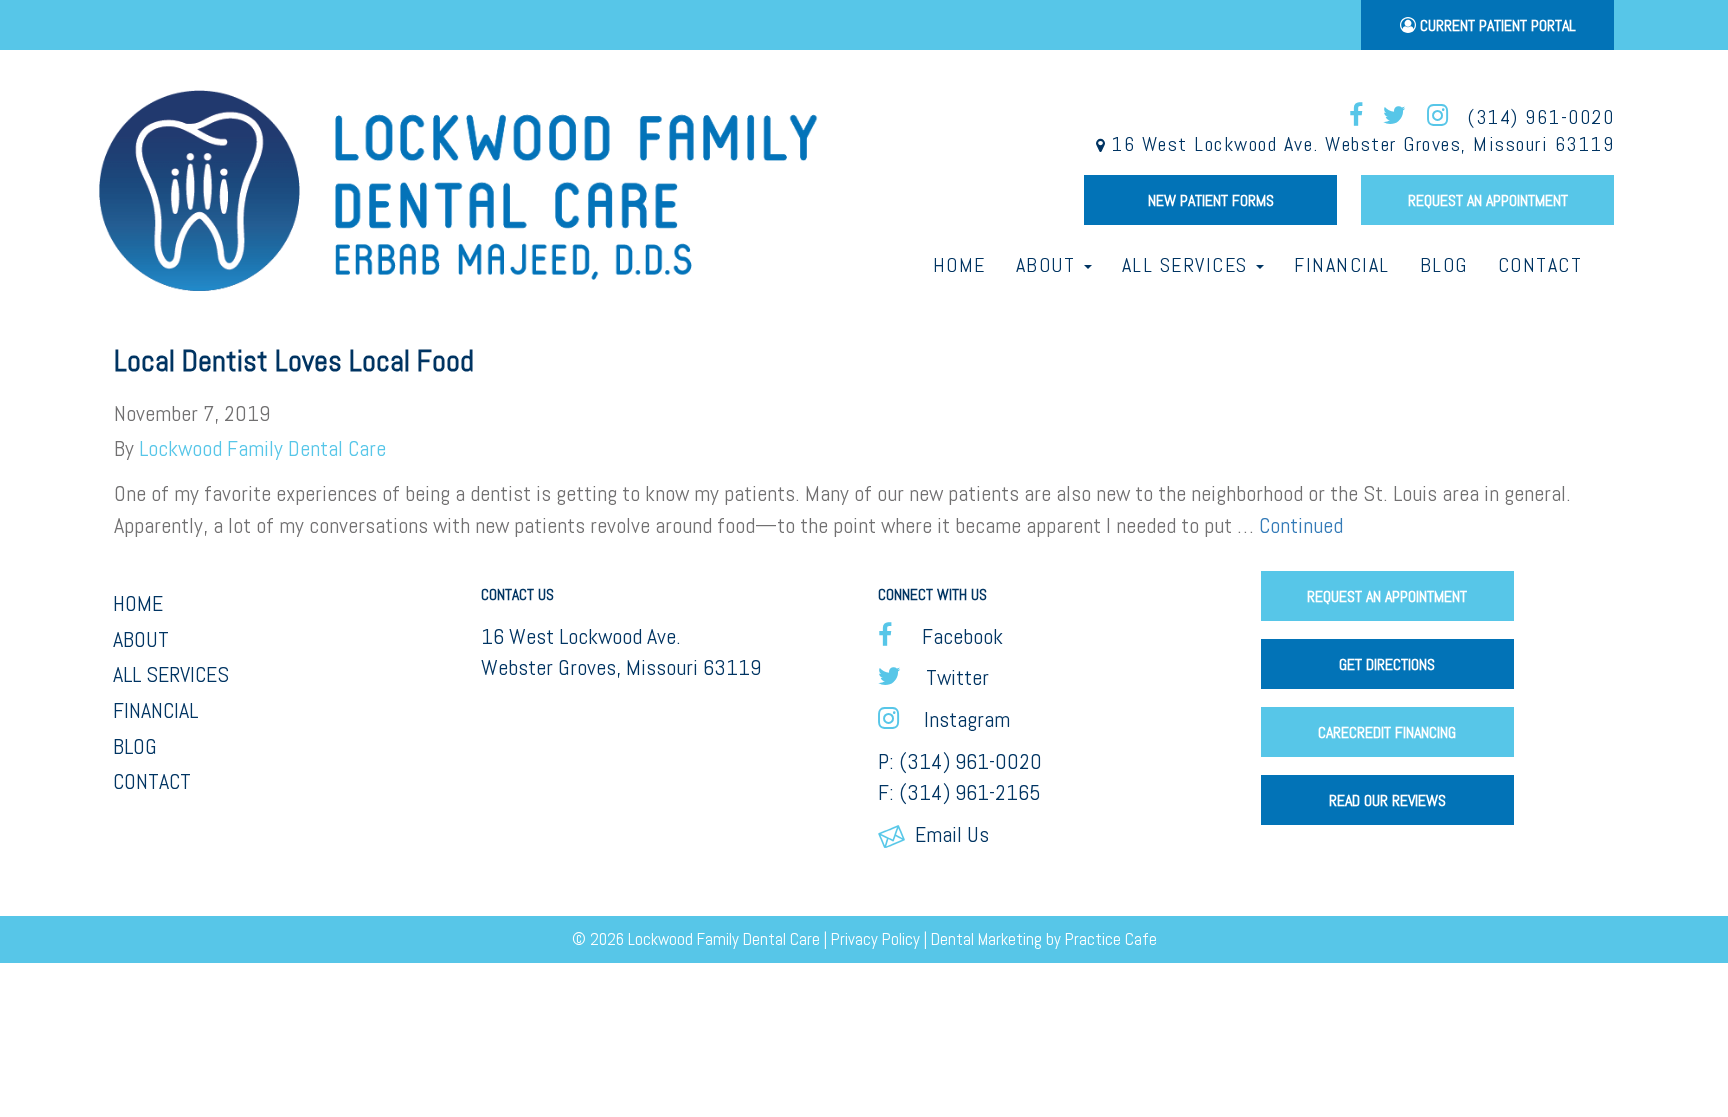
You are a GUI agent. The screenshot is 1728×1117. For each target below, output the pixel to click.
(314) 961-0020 (1541, 117)
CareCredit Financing (1387, 732)
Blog (1444, 265)
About (1049, 265)
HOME (138, 603)
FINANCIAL (155, 710)
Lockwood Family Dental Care (262, 448)
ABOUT (141, 639)
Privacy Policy (875, 939)
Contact (1540, 265)
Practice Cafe (1111, 939)
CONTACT (152, 781)
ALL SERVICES (171, 674)
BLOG (135, 746)
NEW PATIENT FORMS (1211, 200)
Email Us (947, 834)
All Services (1188, 265)
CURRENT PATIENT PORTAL (1496, 25)
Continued (1301, 525)
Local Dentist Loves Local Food (294, 361)
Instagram (962, 719)
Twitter (952, 677)
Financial (1342, 265)
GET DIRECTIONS (1387, 664)
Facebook (955, 636)
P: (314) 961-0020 (960, 761)
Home (959, 265)
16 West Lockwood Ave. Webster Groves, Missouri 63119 (1360, 144)
